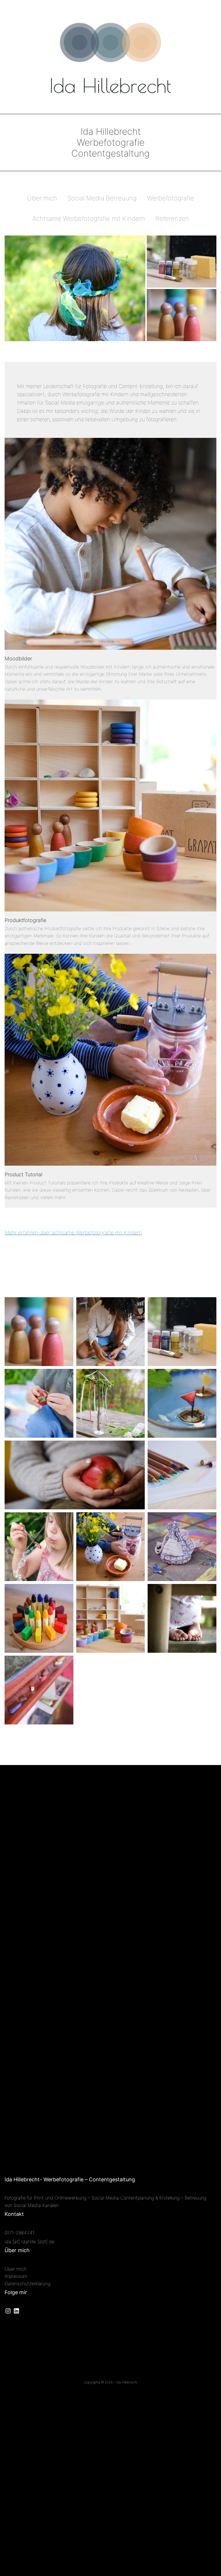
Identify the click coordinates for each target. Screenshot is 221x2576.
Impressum (16, 2276)
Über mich (16, 2269)
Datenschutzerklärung (27, 2284)
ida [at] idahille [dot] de (29, 2241)
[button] (75, 288)
